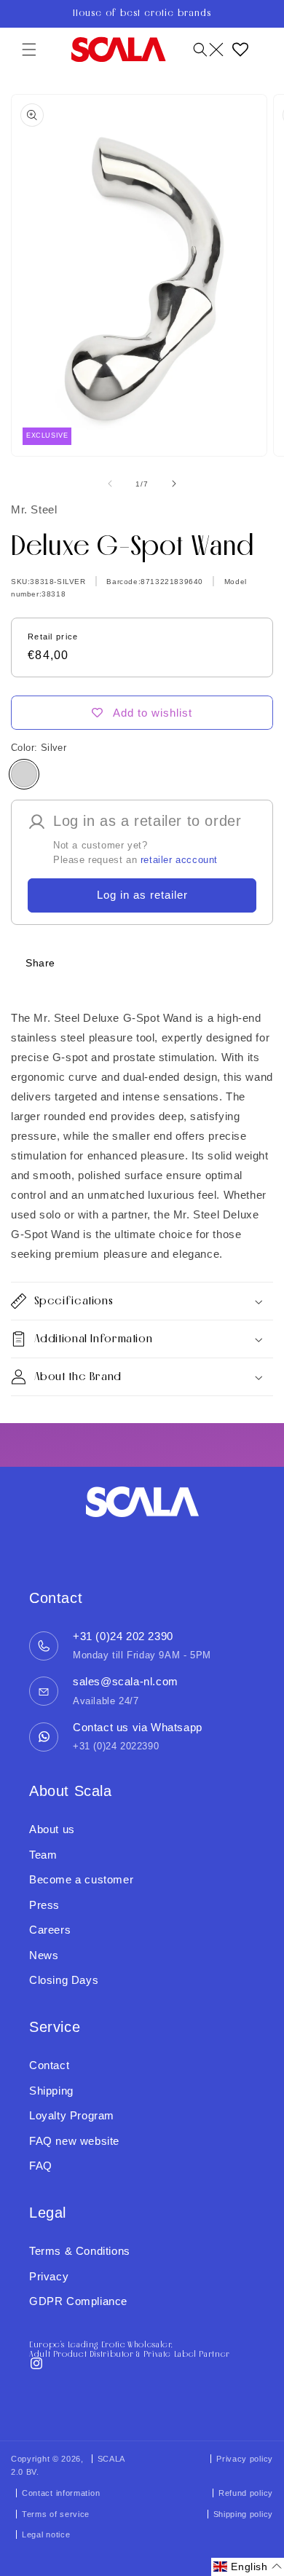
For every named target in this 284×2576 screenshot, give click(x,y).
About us (52, 1829)
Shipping (51, 2091)
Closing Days (64, 1980)
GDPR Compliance (78, 2301)
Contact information (61, 2493)
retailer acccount (179, 860)
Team (43, 1855)
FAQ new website (74, 2141)
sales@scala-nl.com (126, 1681)
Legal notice (46, 2534)
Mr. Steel (34, 509)
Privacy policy (245, 2459)
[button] (29, 50)
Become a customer (81, 1879)
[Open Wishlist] (240, 50)
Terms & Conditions (80, 2251)
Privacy (49, 2276)
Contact (49, 2065)
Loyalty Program (72, 2115)
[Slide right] (174, 484)
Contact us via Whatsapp (138, 1727)
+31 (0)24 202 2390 (123, 1636)
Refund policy (246, 2493)
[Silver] (24, 774)
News (44, 1955)
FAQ (41, 2166)
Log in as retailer (142, 895)
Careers (50, 1930)
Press (44, 1905)
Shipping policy (244, 2514)
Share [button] (40, 963)
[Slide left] (110, 484)
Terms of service (56, 2514)
